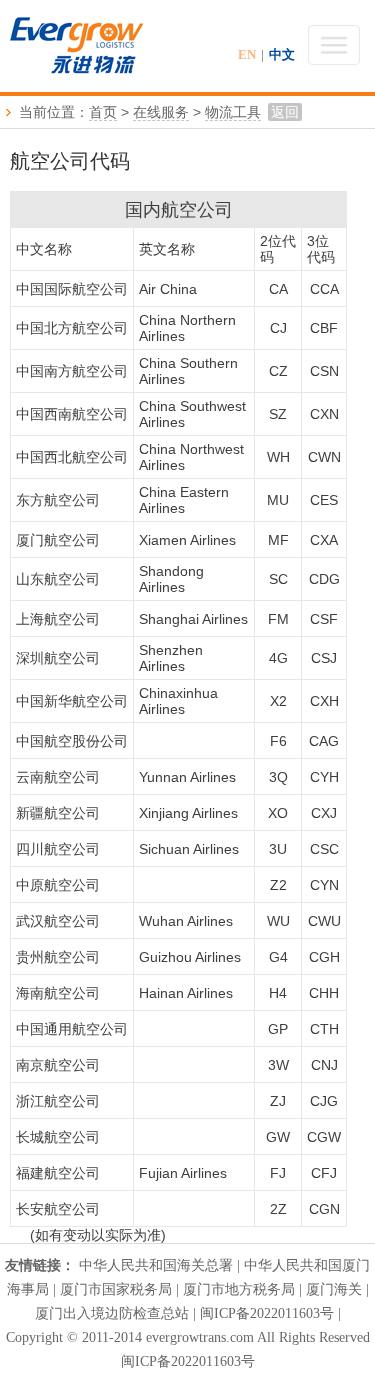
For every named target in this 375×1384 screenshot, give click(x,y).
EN (247, 54)
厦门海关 (334, 1289)
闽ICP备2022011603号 (267, 1313)
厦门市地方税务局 (241, 1289)
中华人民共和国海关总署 (156, 1265)
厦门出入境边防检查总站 (112, 1313)
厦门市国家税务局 (116, 1289)
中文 (282, 54)
